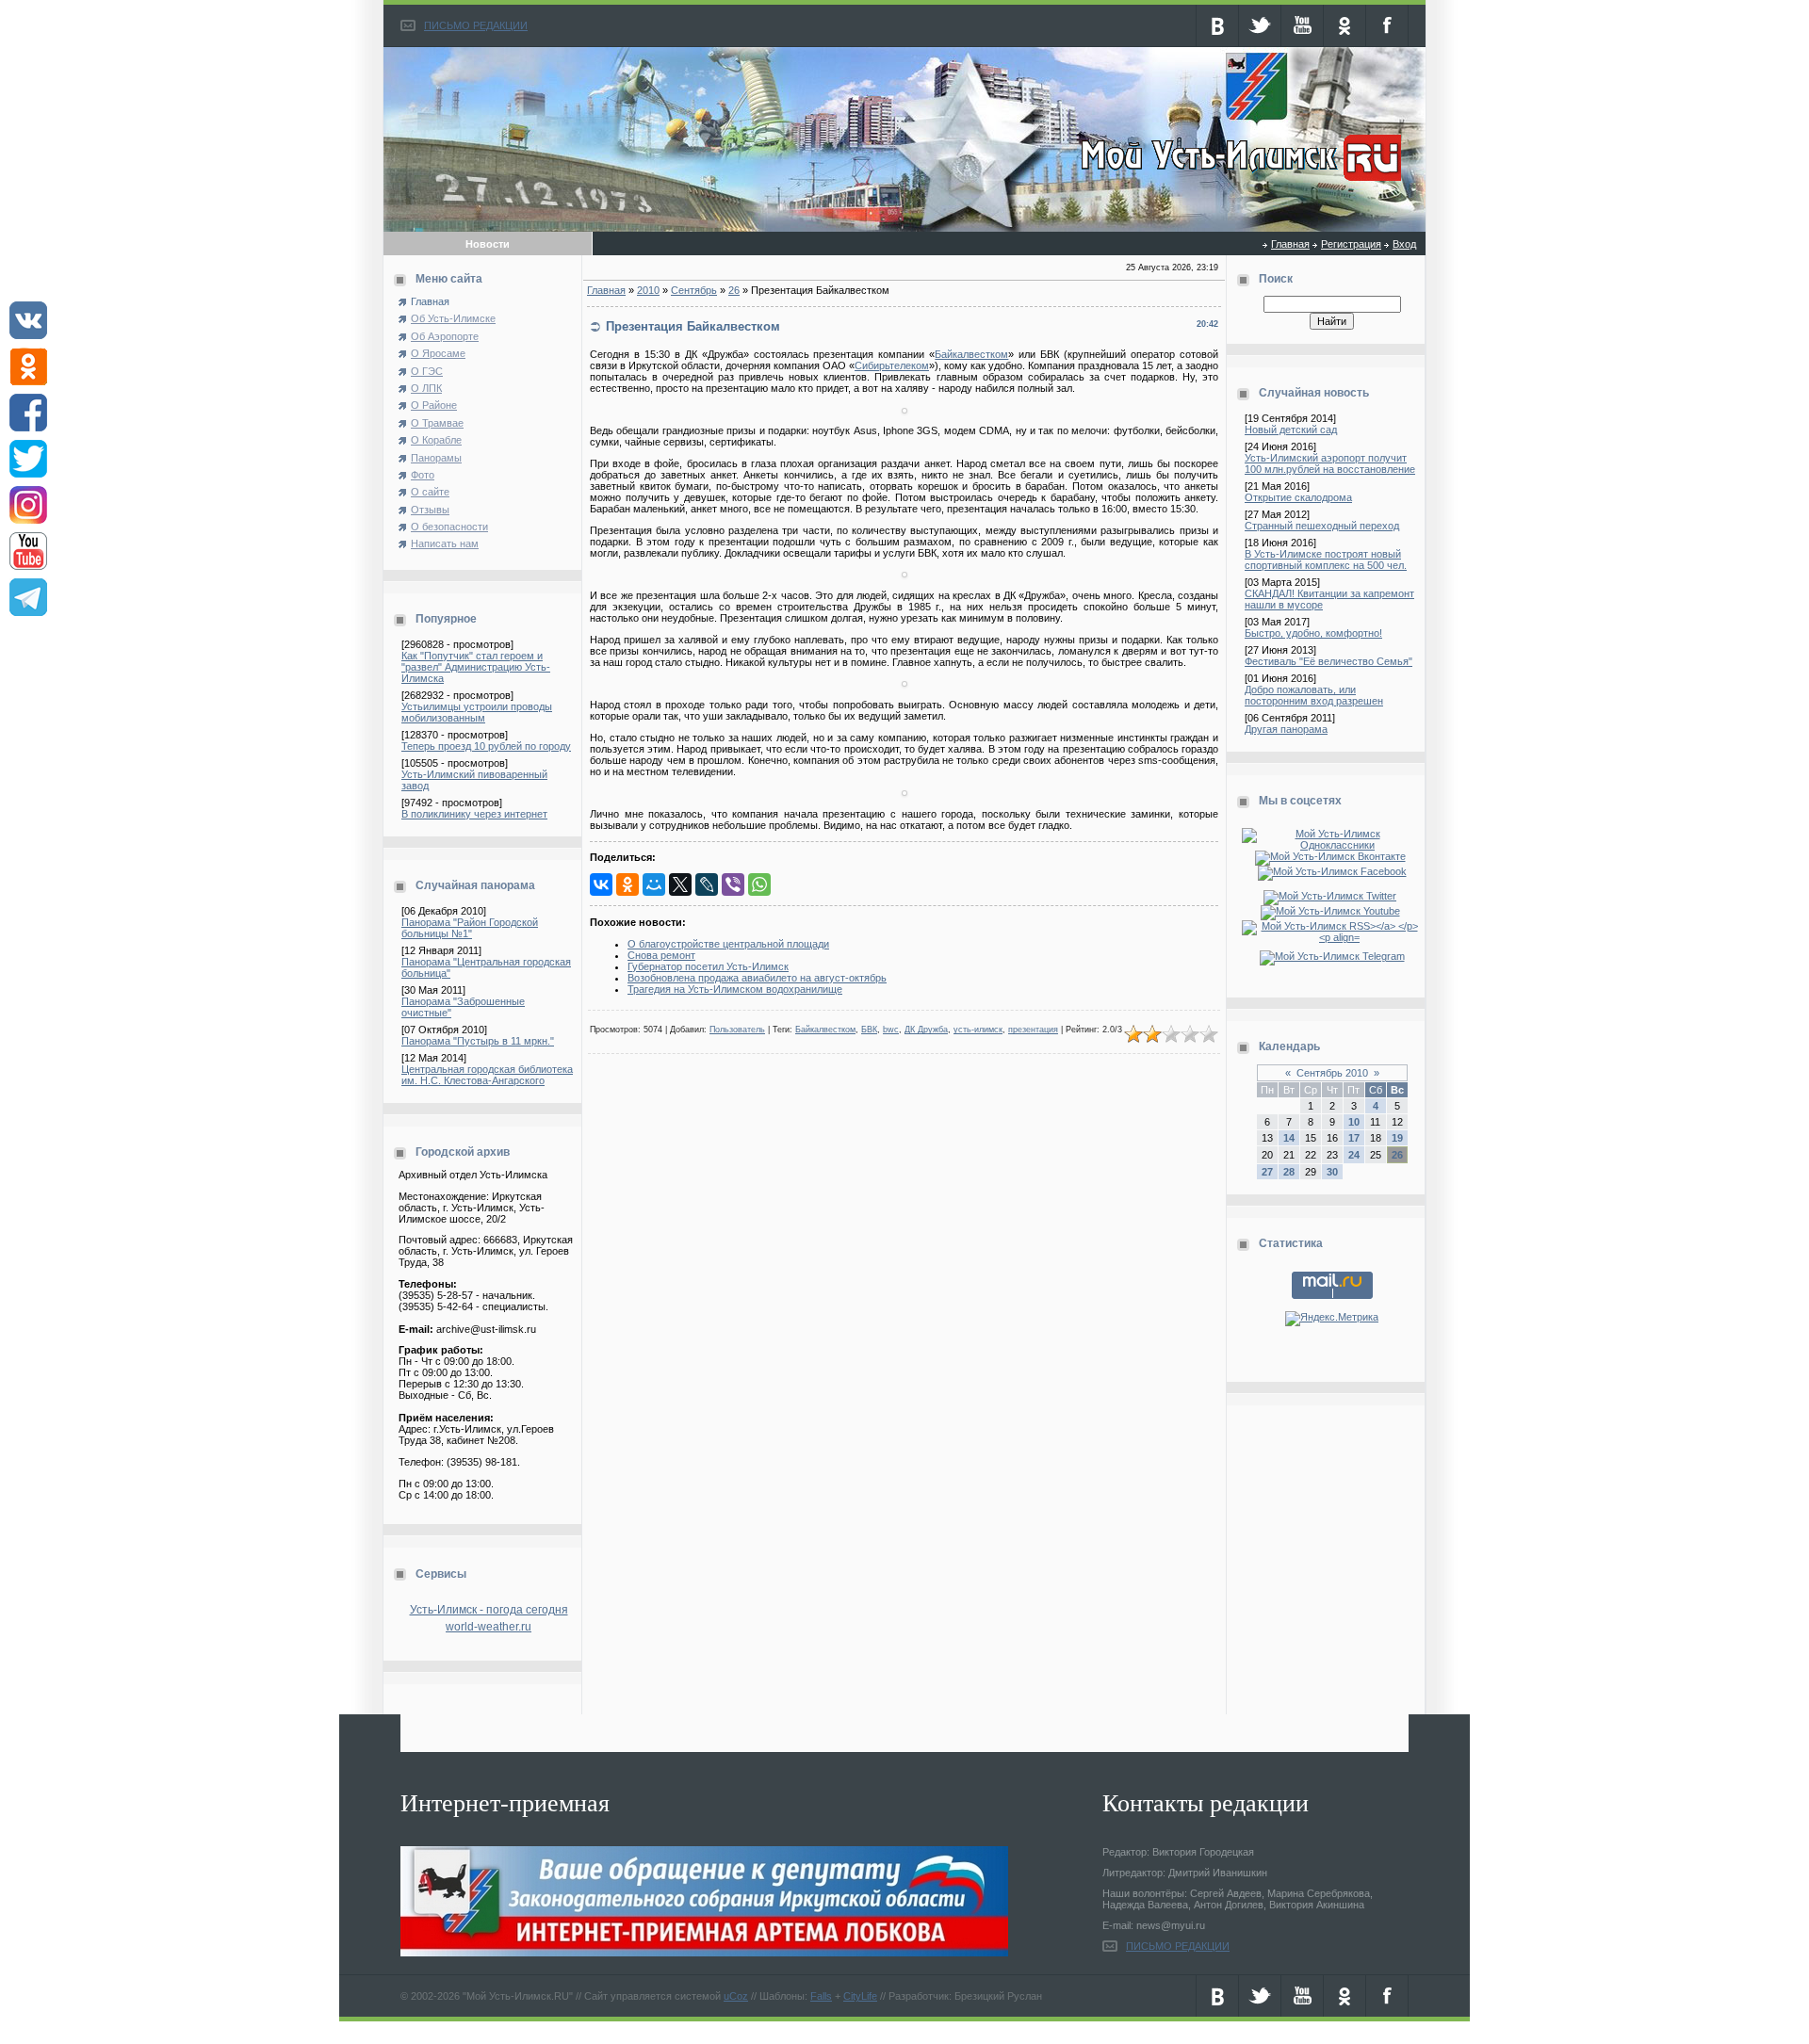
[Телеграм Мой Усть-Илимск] (1332, 956)
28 (1289, 1172)
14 (1289, 1138)
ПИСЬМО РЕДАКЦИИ (476, 25)
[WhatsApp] (759, 884)
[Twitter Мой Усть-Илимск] (1332, 896)
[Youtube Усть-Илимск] (1332, 911)
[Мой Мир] (654, 884)
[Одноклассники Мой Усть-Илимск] (1332, 845)
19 (1397, 1138)
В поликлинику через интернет (474, 814)
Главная (1290, 244)
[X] (680, 884)
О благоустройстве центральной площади (728, 944)
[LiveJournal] (707, 884)
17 (1354, 1138)
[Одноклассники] (627, 884)
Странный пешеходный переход (1322, 526)
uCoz (736, 1996)
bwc (891, 1030)
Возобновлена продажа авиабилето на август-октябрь (757, 978)
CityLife (860, 1996)
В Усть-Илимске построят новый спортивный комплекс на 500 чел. (1326, 560)
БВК (869, 1030)
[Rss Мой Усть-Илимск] (1332, 937)
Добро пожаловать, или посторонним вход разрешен (1314, 695)
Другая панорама (1286, 729)
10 (1354, 1122)
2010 (648, 290)
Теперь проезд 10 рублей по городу (486, 746)
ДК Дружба (926, 1030)
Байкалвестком (971, 354)
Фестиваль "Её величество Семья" (1328, 661)
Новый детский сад (1291, 430)
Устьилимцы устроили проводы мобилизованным (477, 712)
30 (1332, 1172)
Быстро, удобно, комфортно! (1313, 633)
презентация (1033, 1030)
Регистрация (1351, 244)
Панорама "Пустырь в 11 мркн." (478, 1041)
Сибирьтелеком (892, 365)
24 (1354, 1155)
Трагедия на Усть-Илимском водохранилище (735, 989)
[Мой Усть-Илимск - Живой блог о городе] (1239, 182)
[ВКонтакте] (601, 884)
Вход (1404, 244)
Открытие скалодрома (1298, 497)
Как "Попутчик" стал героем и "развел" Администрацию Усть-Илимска (476, 667)
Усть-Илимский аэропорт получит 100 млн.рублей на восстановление (1330, 463)
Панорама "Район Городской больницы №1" (470, 928)
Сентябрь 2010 (1332, 1073)
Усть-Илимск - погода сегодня (489, 1610)
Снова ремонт (661, 955)
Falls (821, 1996)
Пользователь (737, 1030)
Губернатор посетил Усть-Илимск (708, 966)
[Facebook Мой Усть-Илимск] (1332, 871)
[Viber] (733, 884)
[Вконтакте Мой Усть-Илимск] (1332, 856)
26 (734, 290)
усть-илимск (978, 1030)
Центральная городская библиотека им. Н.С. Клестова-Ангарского (487, 1075)
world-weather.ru (489, 1627)
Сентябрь (694, 290)
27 (1267, 1172)
